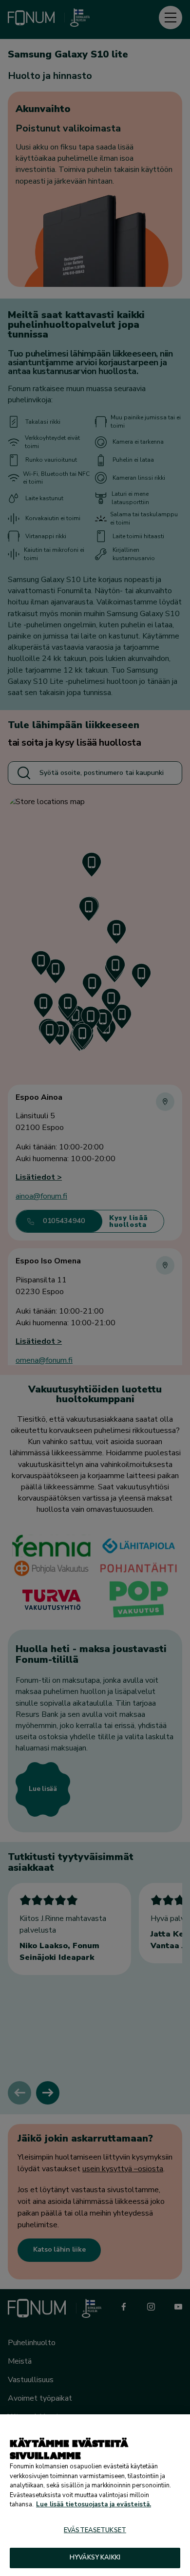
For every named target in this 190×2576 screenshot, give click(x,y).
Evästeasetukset (95, 2530)
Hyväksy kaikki (95, 2557)
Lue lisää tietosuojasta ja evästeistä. (94, 2504)
